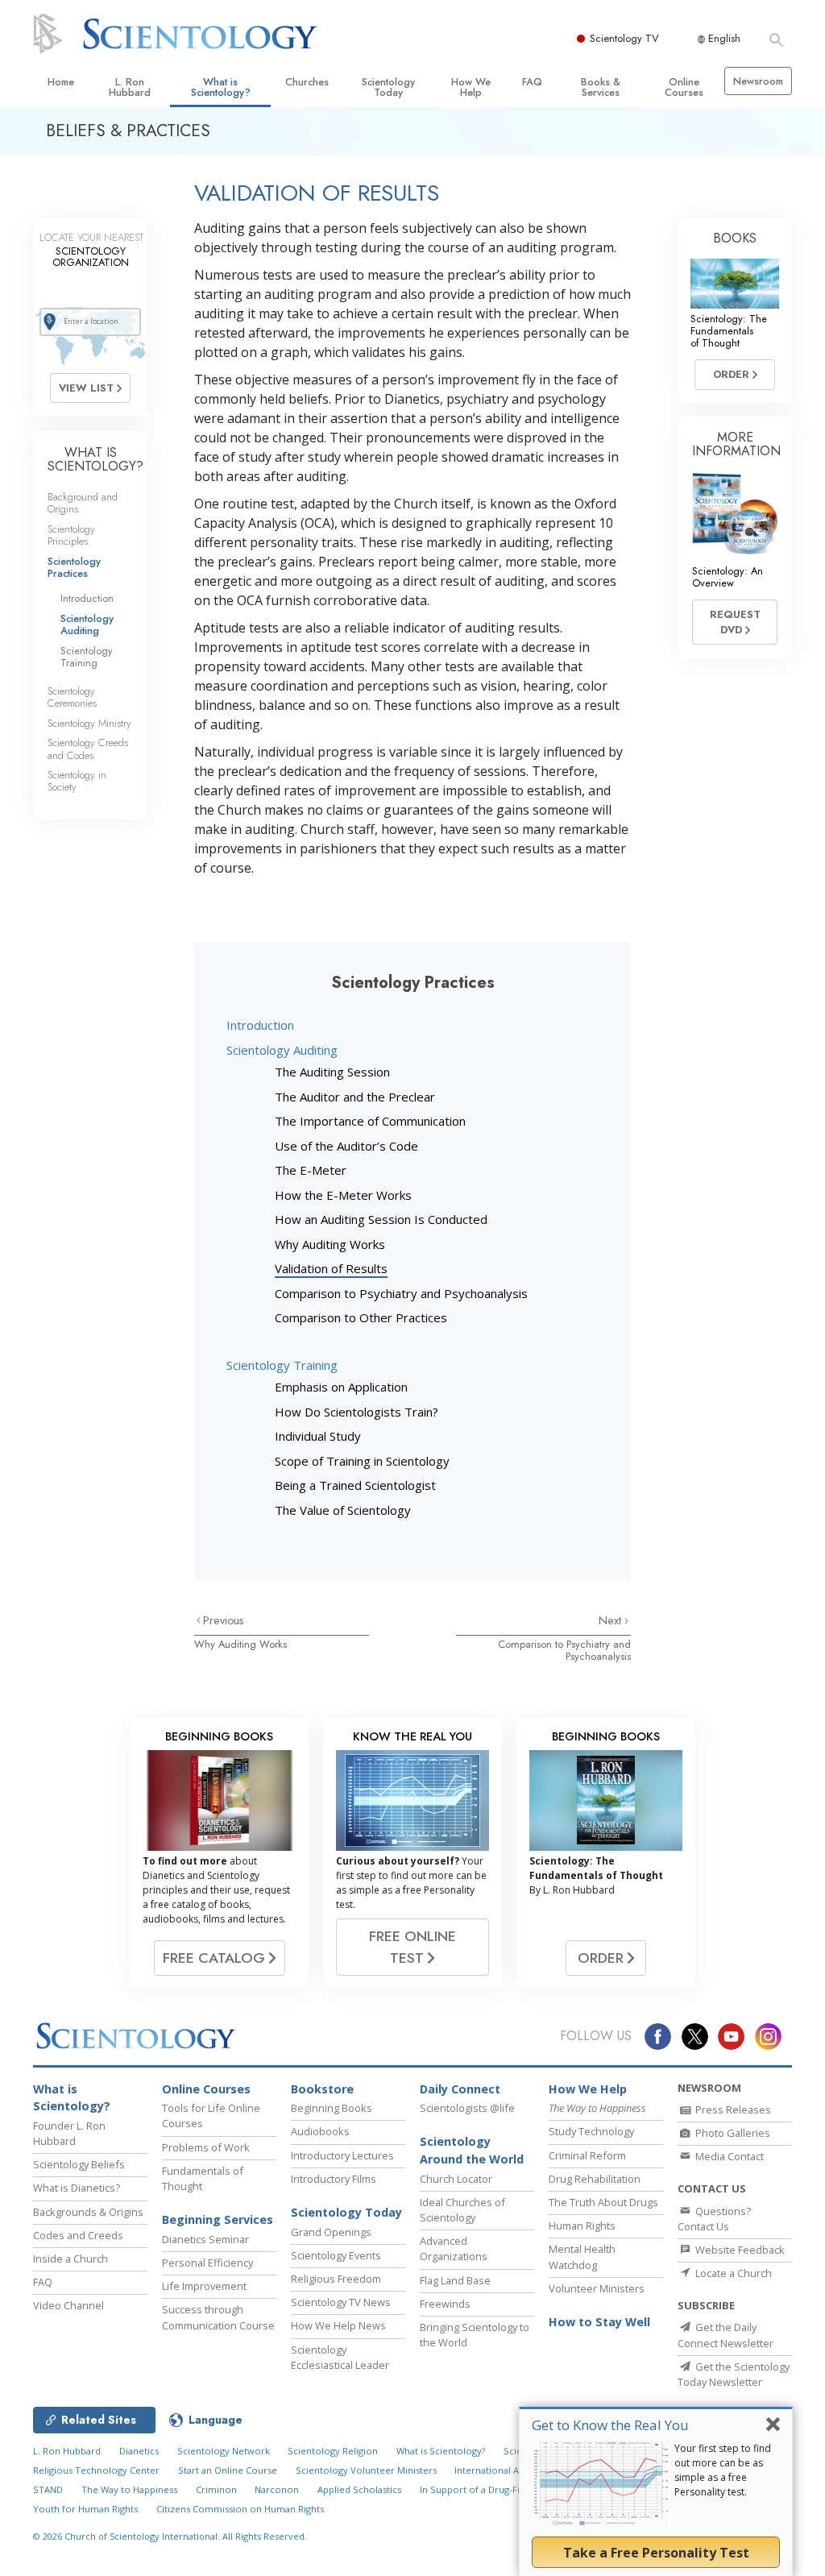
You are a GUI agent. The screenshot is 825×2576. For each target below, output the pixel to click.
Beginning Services (218, 2219)
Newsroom (758, 81)
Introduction (260, 1025)
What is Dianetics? (77, 2188)
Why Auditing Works (330, 1244)
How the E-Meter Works (343, 1195)
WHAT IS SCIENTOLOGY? (95, 460)
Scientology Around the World (472, 2150)
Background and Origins (83, 503)
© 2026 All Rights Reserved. (170, 2536)
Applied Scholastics (359, 2489)
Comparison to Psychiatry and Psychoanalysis (401, 1293)
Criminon (216, 2489)
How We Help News (338, 2325)
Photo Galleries (732, 2133)
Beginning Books (332, 2108)
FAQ (532, 82)
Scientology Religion (333, 2451)
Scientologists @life (467, 2108)
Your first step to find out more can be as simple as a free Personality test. (723, 2470)
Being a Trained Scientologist (355, 1485)
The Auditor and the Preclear (355, 1097)
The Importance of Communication (370, 1121)
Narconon (277, 2489)
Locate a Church (732, 2273)
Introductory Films (334, 2179)
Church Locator (456, 2179)
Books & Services (601, 87)
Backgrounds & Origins (88, 2212)
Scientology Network (224, 2451)
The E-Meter (311, 1170)
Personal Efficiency (207, 2263)
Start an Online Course (228, 2470)
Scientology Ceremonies (72, 697)
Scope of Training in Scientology (362, 1461)
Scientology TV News (341, 2302)
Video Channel (68, 2305)
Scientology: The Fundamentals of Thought (729, 331)
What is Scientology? (221, 87)
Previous (224, 1620)
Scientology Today (388, 87)
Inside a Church (70, 2259)
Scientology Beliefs (79, 2164)
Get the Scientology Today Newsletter (734, 2374)
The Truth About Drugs (603, 2202)
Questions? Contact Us (714, 2219)
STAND (48, 2489)
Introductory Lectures (342, 2155)
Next (611, 1620)
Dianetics (139, 2451)
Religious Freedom (336, 2279)
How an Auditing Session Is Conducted (381, 1219)
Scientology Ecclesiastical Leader (340, 2357)
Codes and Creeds (78, 2235)
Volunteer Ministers (597, 2288)
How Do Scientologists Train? (357, 1412)
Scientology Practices (74, 567)
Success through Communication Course (218, 2317)
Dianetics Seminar (205, 2239)
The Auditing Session (332, 1072)
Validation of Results (331, 1268)
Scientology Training (282, 1365)
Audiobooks (320, 2131)
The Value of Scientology (343, 1510)
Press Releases (732, 2109)
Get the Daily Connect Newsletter (726, 2335)
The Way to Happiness (129, 2489)
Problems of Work (206, 2147)
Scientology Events (336, 2255)
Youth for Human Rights (85, 2509)
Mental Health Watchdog (582, 2257)
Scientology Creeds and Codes (88, 749)
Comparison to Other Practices (361, 1317)
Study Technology (591, 2131)
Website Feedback (739, 2250)
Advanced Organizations (454, 2248)
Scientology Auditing (282, 1050)
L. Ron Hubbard (130, 87)
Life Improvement (204, 2286)
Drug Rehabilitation (595, 2179)
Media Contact (728, 2156)
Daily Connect (460, 2089)
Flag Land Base (455, 2280)
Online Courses (684, 87)
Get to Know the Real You (610, 2425)
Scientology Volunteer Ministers (366, 2470)
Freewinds (445, 2304)
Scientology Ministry (89, 723)
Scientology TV (624, 38)
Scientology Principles (71, 535)
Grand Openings (331, 2232)
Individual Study (318, 1436)
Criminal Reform (587, 2155)
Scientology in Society (77, 781)
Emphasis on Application (341, 1387)
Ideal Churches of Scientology (462, 2210)
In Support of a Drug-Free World (491, 2489)
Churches (307, 82)
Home (61, 82)
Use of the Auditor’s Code (346, 1146)
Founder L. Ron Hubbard (69, 2133)
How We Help (471, 87)
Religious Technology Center (96, 2470)
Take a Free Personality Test (656, 2553)
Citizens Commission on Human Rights (240, 2509)
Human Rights (582, 2225)
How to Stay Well (599, 2322)
